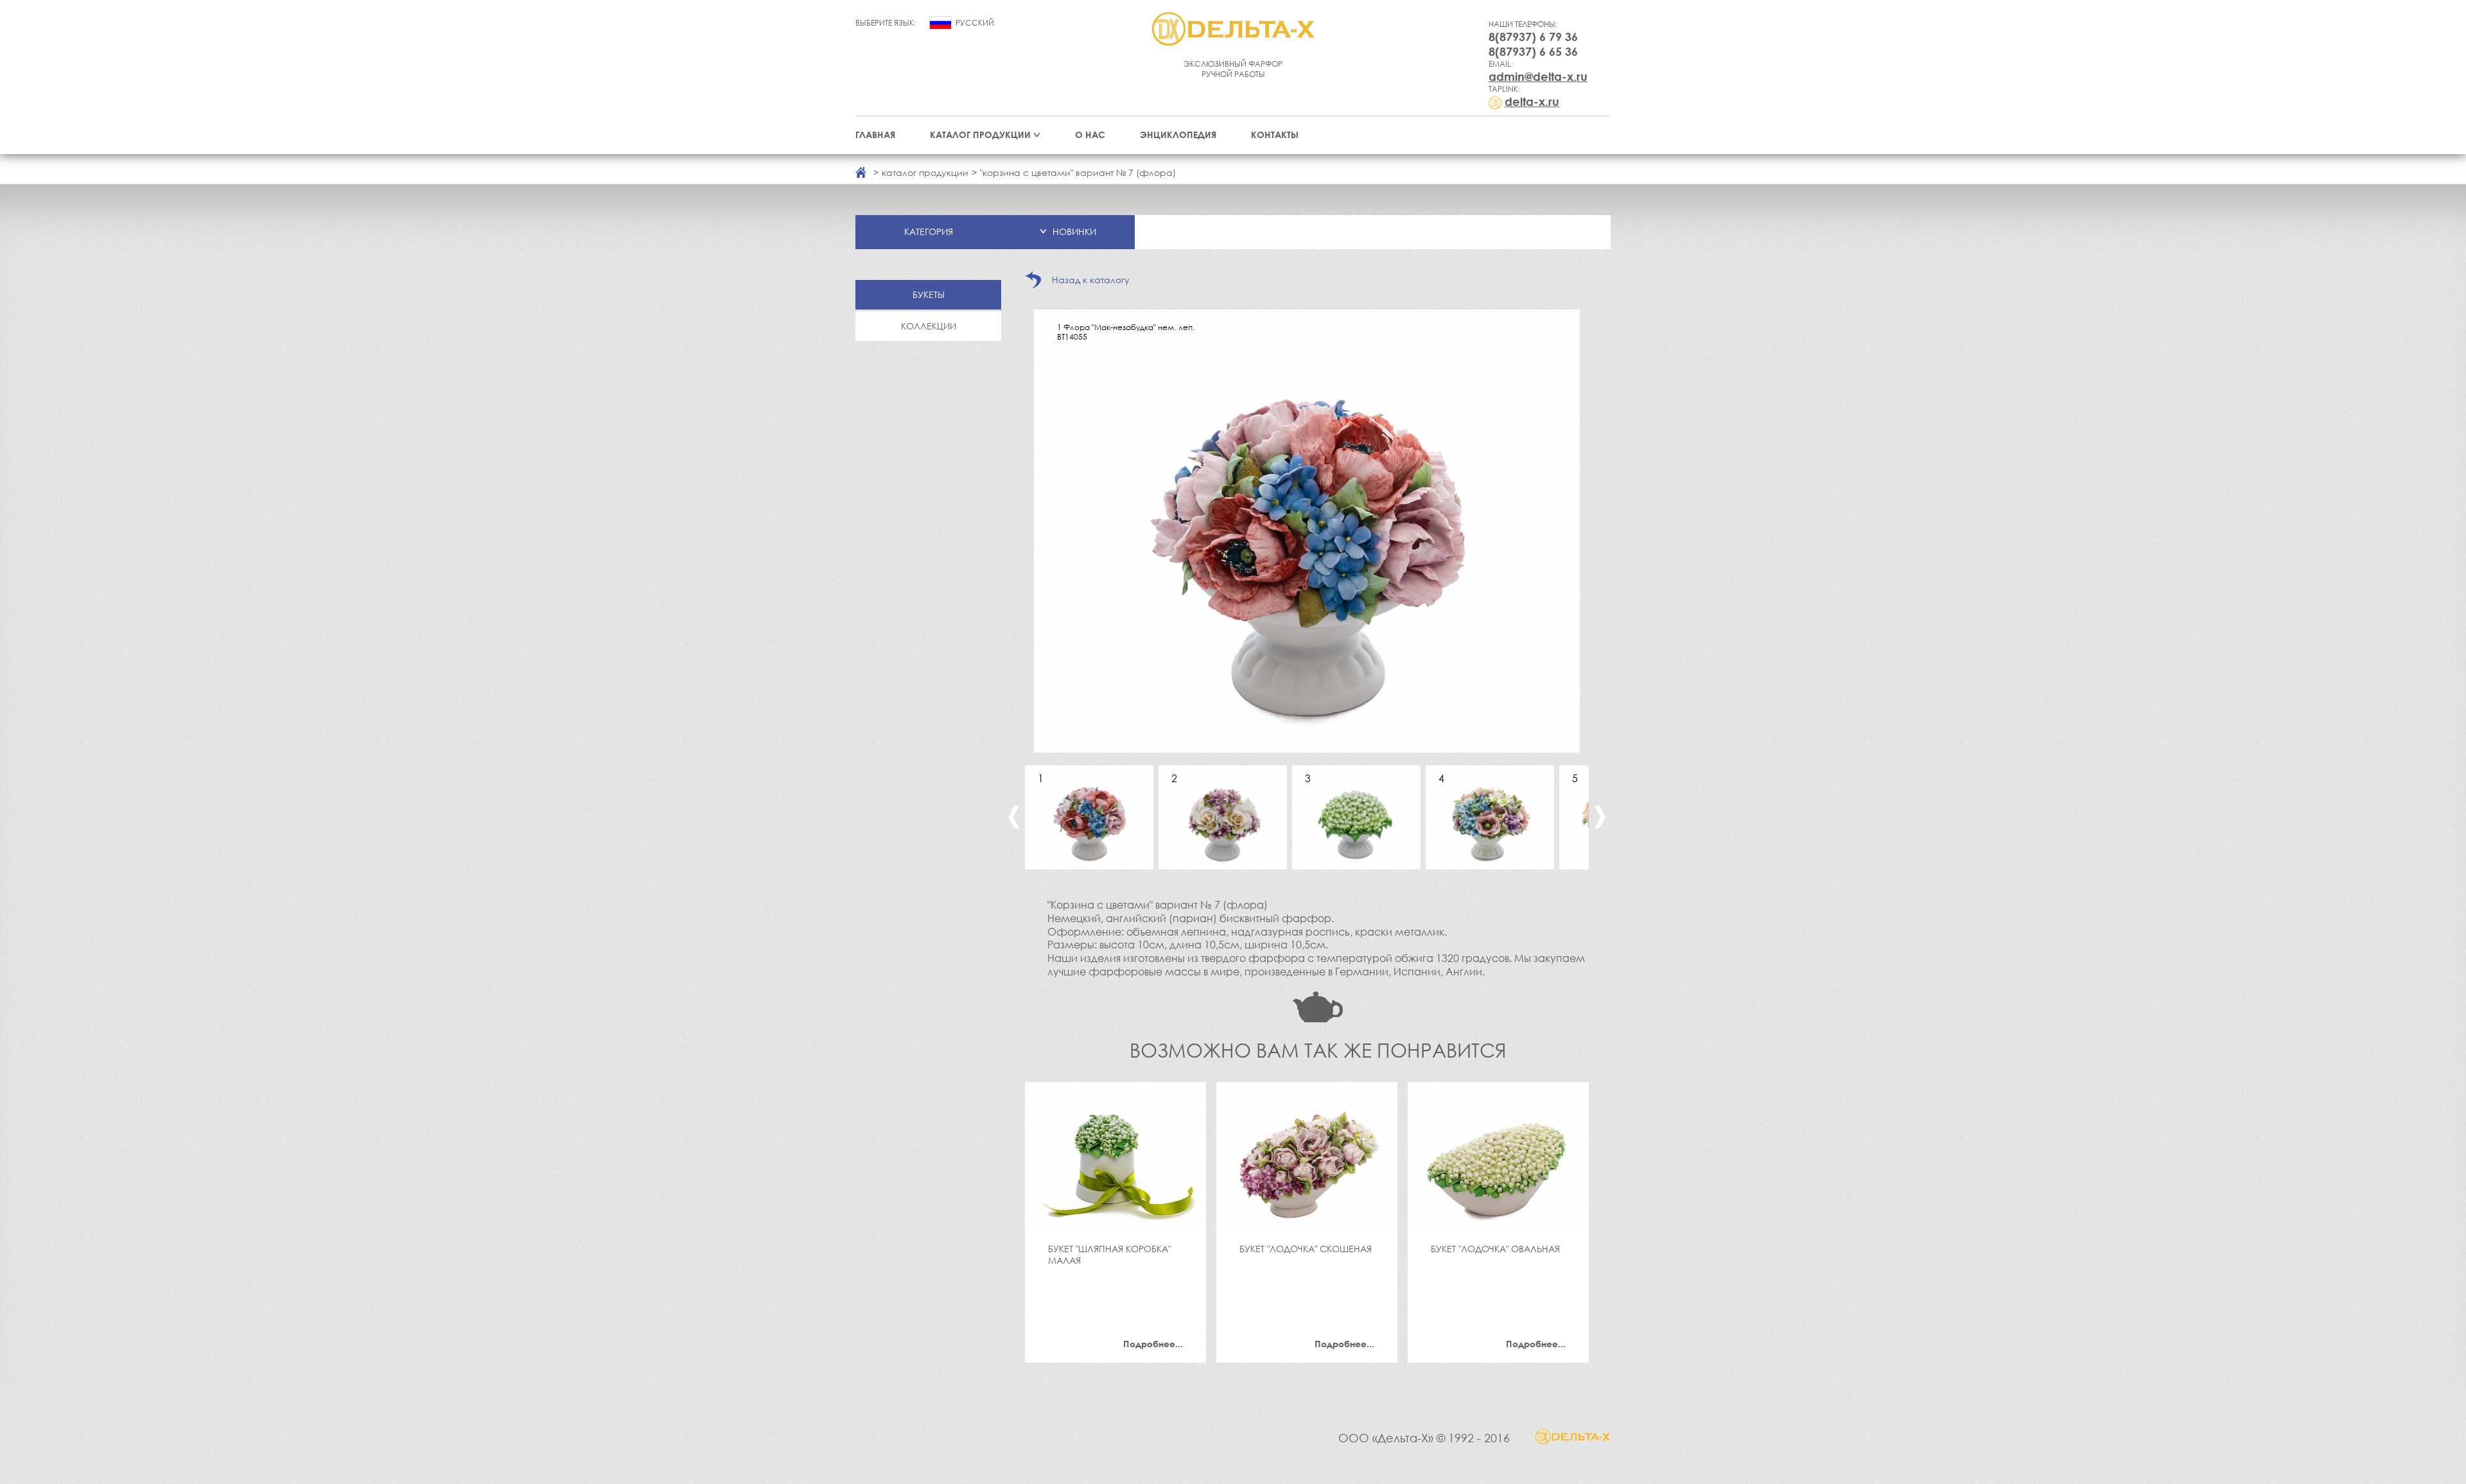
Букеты (929, 294)
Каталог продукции (980, 135)
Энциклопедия (1178, 135)
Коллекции (929, 326)
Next (1600, 817)
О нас (1090, 135)
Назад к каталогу (1091, 280)
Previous (1014, 817)
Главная (875, 135)
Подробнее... (1153, 1344)
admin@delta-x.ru (1538, 76)
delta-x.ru (1532, 101)
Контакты (1275, 135)
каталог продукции (925, 172)
